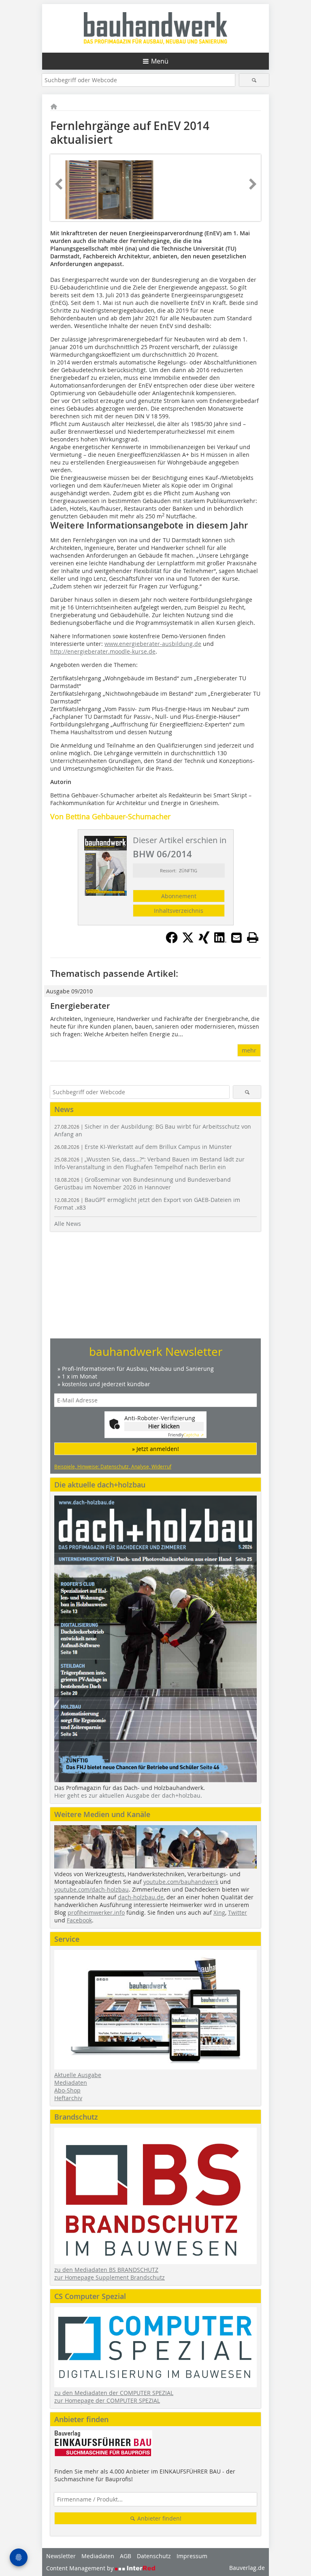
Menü (160, 61)
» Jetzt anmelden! (155, 1449)
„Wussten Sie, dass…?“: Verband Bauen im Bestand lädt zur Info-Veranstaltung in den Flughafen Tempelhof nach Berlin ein (149, 1163)
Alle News (68, 1224)
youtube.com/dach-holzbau (92, 1889)
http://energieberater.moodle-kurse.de (103, 651)
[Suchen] (254, 80)
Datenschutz (154, 2556)
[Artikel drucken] (253, 938)
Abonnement (179, 896)
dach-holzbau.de (141, 1897)
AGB (126, 2556)
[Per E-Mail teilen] (236, 938)
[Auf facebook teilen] (172, 941)
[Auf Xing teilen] (204, 941)
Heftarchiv (68, 2098)
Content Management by (81, 2568)
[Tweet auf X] (188, 941)
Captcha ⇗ (186, 1435)
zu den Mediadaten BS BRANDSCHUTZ (106, 2270)
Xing (219, 1912)
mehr (249, 1050)
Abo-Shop (67, 2090)
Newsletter (61, 2556)
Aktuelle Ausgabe (78, 2075)
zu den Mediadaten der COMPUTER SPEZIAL (114, 2393)
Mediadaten (71, 2083)
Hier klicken (164, 1426)
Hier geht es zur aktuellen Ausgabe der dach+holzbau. (128, 1795)
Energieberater (80, 1006)
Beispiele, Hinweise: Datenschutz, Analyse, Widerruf (113, 1466)
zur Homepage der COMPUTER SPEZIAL (107, 2400)
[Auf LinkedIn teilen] (220, 941)
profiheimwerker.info (96, 1912)
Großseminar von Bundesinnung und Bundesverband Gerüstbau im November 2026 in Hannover (143, 1183)
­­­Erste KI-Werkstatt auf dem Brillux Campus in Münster (143, 1147)
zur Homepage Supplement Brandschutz (110, 2277)
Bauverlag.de (247, 2568)
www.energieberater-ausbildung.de (153, 644)
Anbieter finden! (159, 2518)
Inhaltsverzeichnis (179, 911)
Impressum (192, 2556)
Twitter (238, 1912)
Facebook (79, 1920)
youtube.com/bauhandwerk (181, 1882)
